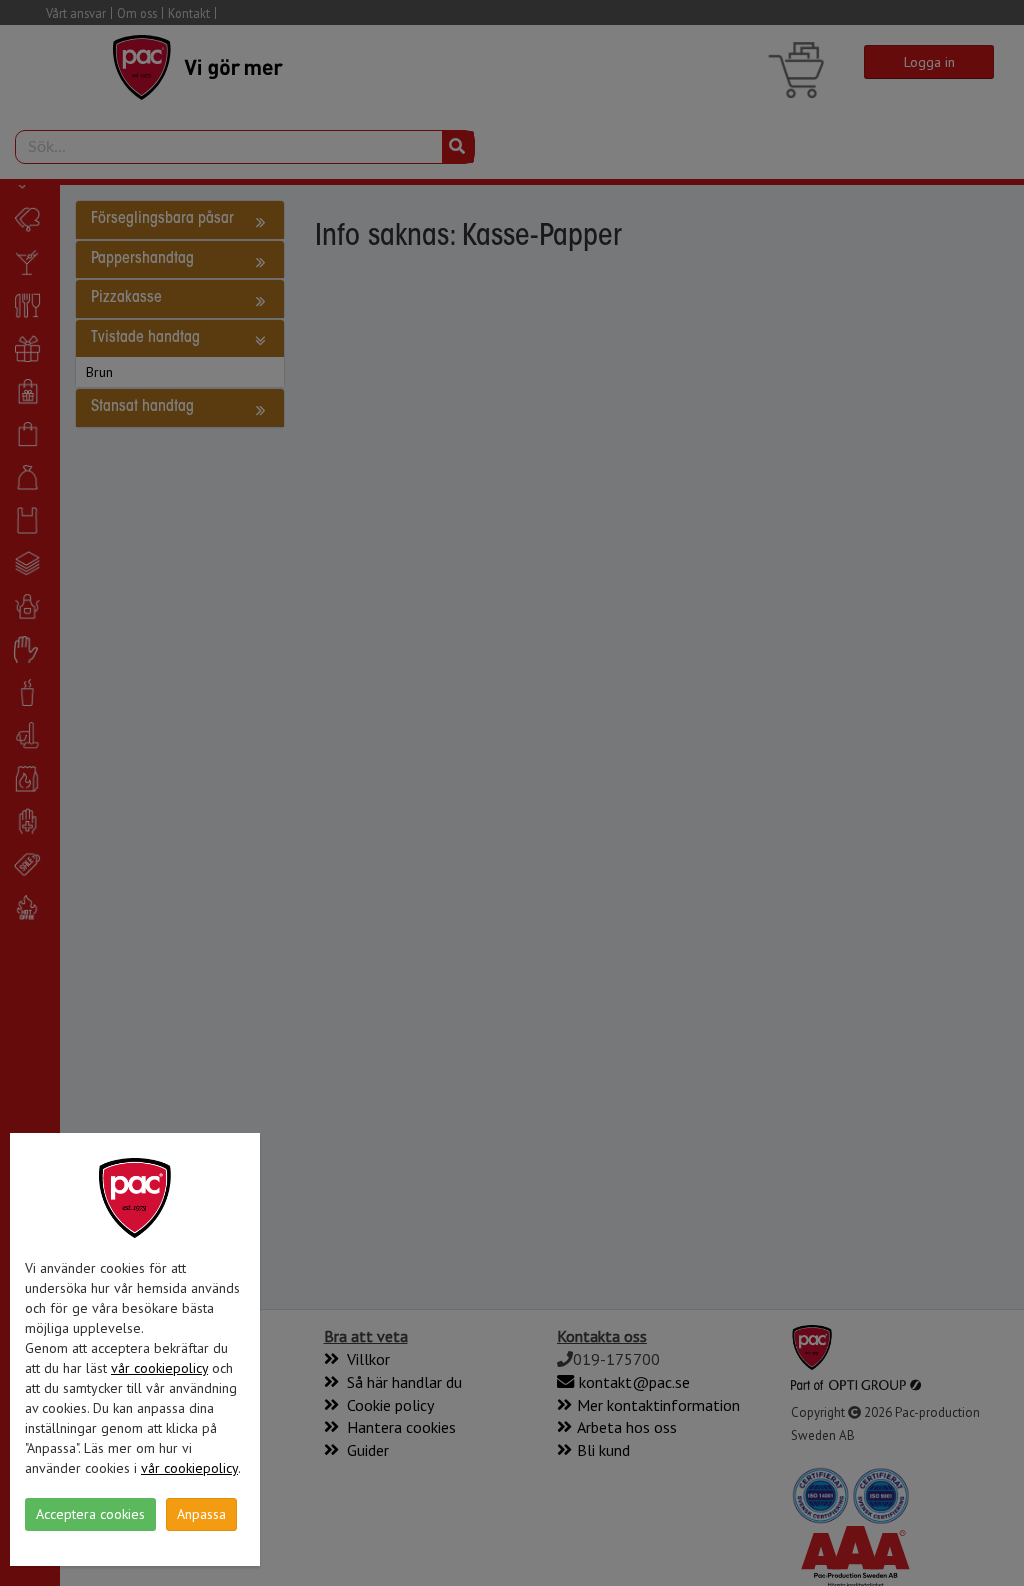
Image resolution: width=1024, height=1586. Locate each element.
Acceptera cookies (90, 1514)
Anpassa (201, 1514)
